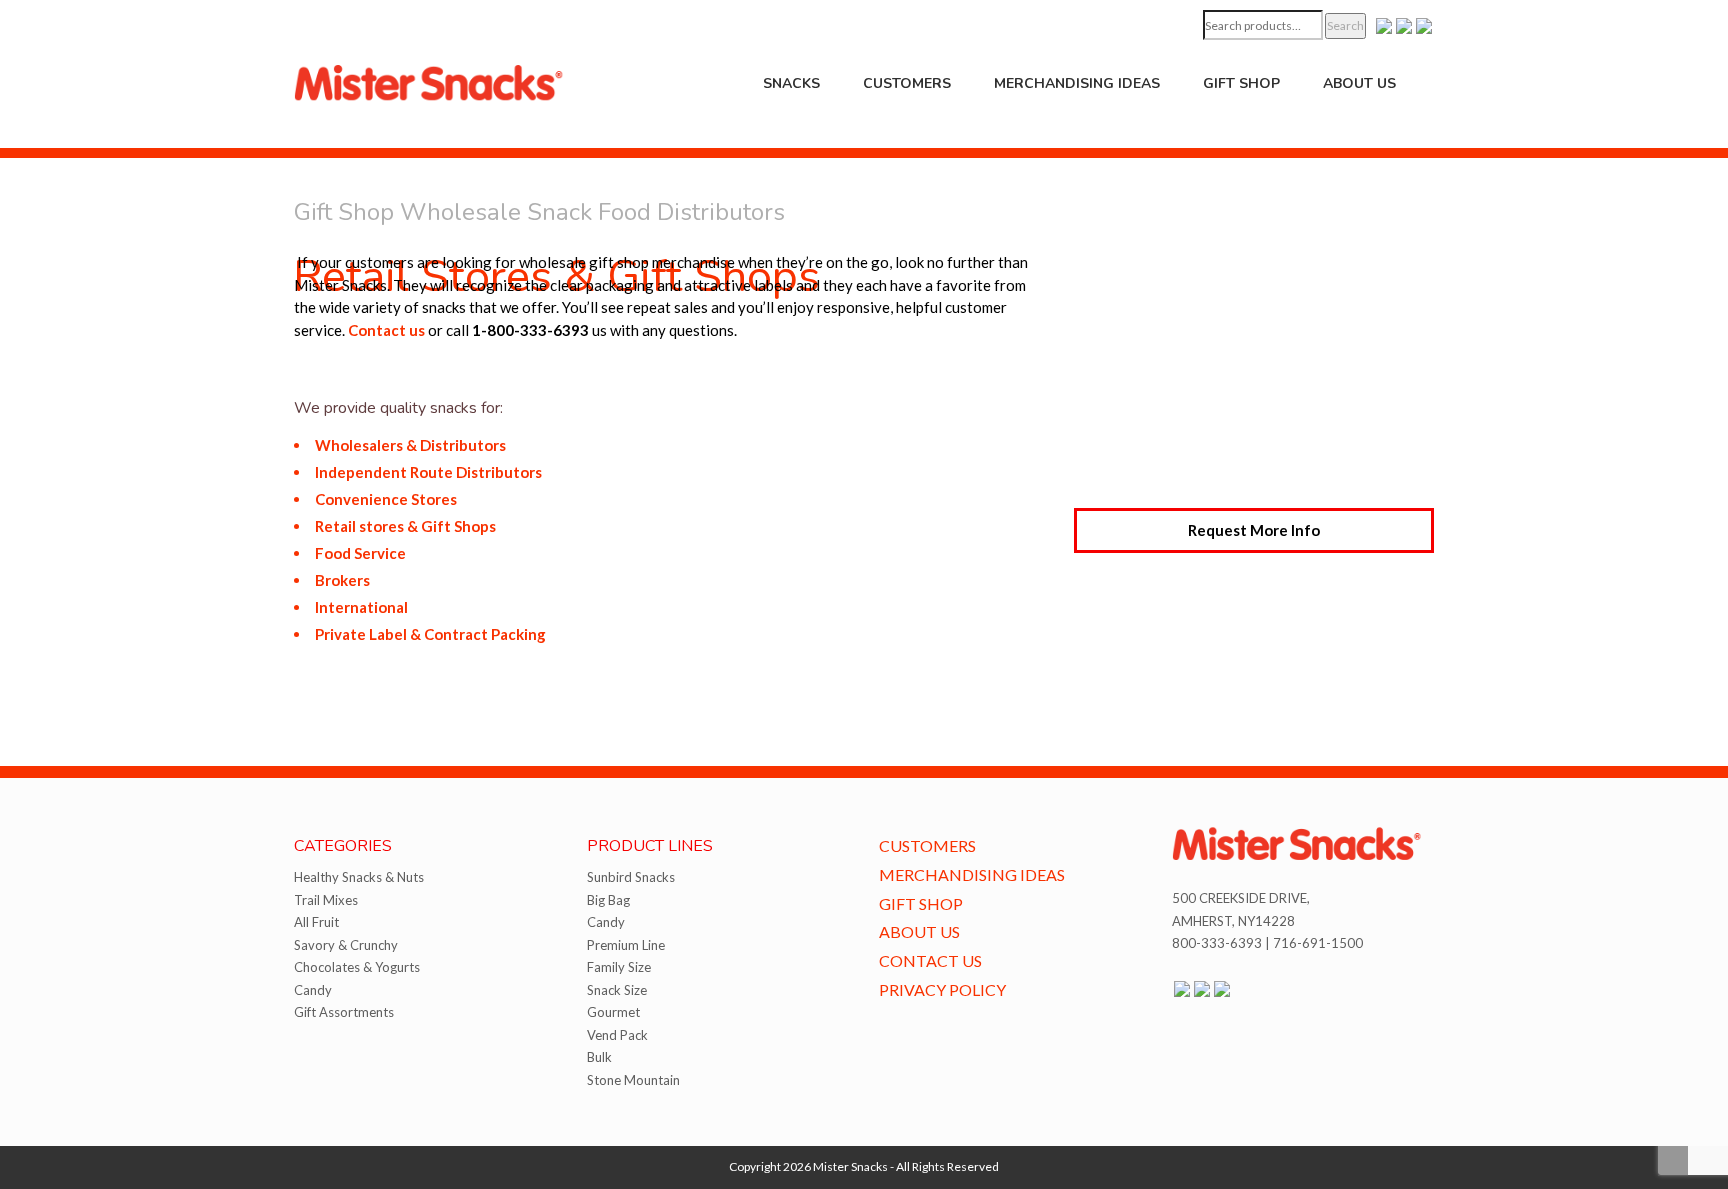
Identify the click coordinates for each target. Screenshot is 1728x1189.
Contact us (386, 330)
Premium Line (626, 945)
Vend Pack (617, 1035)
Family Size (619, 967)
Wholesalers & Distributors (410, 445)
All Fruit (316, 922)
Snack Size (617, 990)
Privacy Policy (942, 989)
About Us (1359, 83)
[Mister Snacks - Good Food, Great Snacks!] (429, 81)
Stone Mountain (633, 1080)
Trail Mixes (326, 900)
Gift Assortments (344, 1012)
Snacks (791, 83)
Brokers (342, 580)
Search (1345, 25)
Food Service (360, 553)
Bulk (599, 1057)
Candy (313, 990)
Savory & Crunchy (346, 945)
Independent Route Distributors (428, 472)
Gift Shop (1241, 83)
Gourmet (613, 1012)
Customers (907, 83)
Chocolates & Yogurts (357, 967)
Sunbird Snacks (631, 877)
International (361, 607)
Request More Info (1254, 530)
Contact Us (930, 960)
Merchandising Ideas (1077, 83)
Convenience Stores (386, 499)
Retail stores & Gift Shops (405, 526)
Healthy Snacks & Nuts (359, 877)
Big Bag (608, 900)
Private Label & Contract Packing (430, 634)
